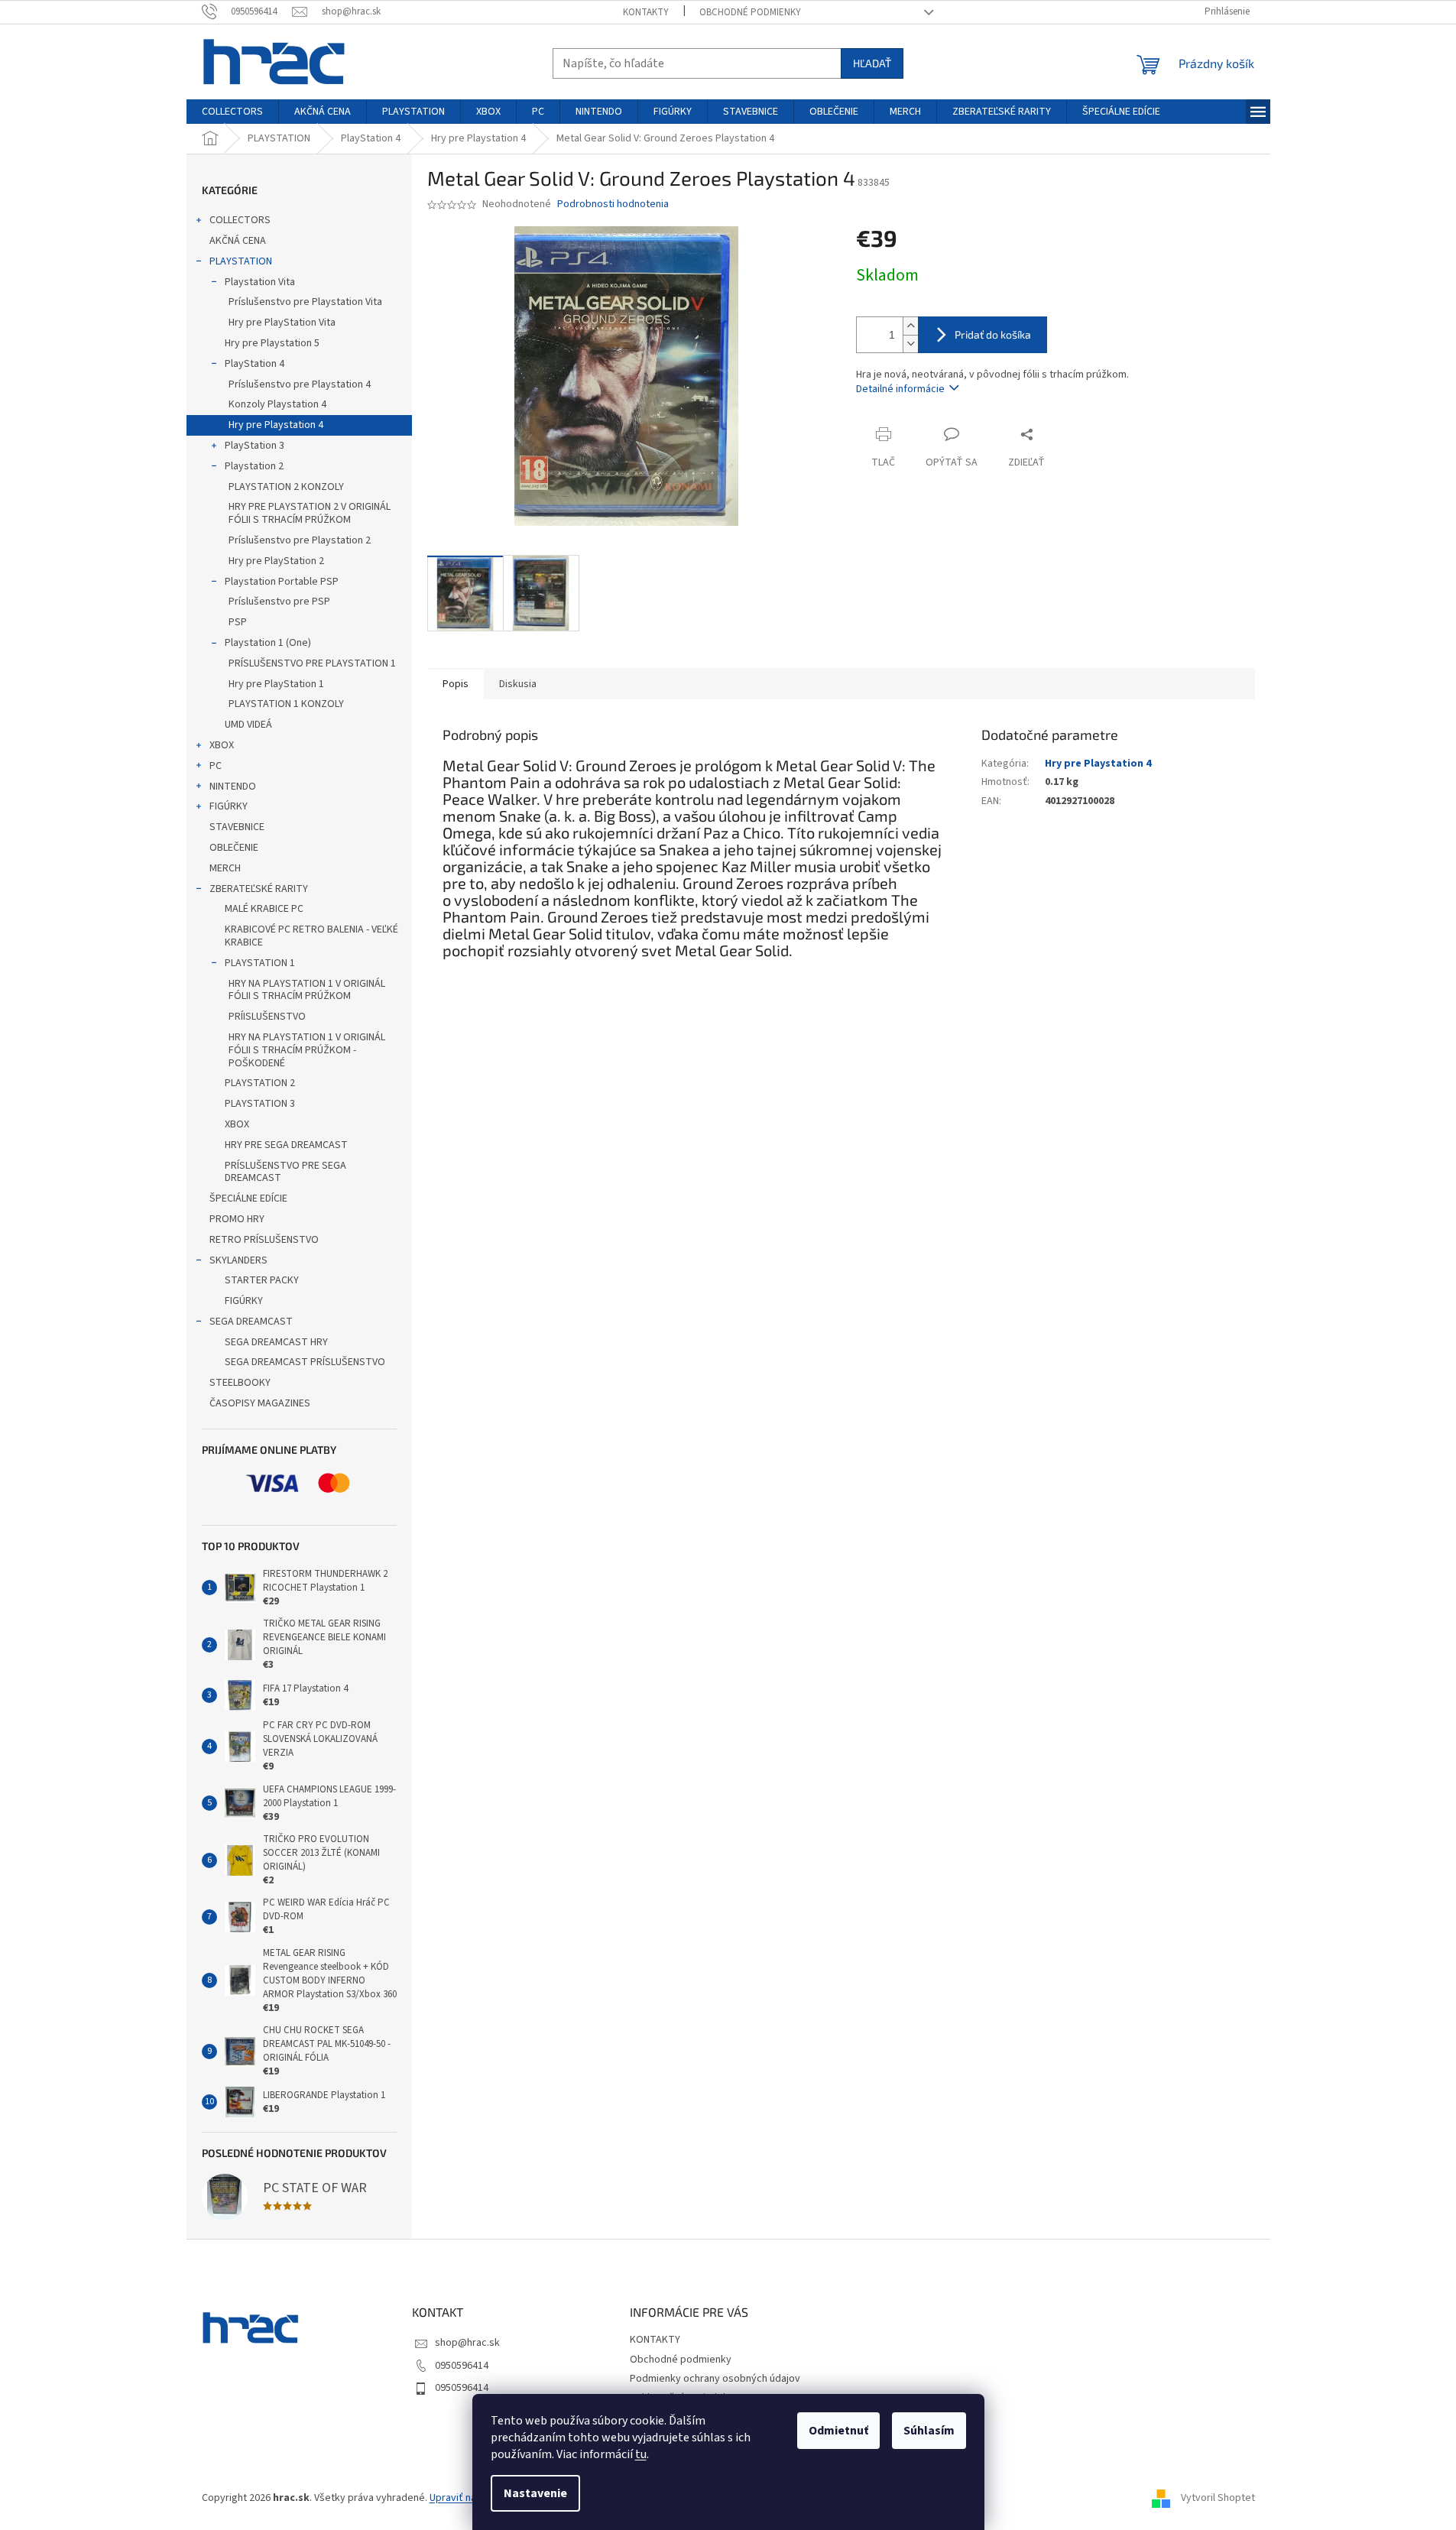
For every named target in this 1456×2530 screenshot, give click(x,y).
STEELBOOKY (240, 1383)
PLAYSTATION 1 (260, 963)
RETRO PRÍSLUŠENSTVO (264, 1240)
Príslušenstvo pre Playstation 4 (300, 384)
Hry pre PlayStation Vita (282, 323)
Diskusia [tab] (518, 684)
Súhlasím (929, 2431)
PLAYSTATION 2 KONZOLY (286, 487)
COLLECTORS (240, 220)
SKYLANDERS (238, 1260)
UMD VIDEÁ (248, 725)
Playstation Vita (260, 282)
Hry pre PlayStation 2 (276, 561)
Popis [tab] (456, 684)
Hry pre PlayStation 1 (276, 684)
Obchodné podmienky (750, 12)
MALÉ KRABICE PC (264, 909)
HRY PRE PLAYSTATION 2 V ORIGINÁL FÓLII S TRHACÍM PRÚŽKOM (310, 513)
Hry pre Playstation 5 (272, 343)
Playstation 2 (254, 466)
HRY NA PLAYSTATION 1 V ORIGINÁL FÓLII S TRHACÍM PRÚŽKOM (307, 990)
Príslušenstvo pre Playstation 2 (300, 540)
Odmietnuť (838, 2431)
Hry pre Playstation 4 (276, 425)
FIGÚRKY (229, 806)
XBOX (222, 745)
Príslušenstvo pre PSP (279, 602)
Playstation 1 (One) (268, 643)
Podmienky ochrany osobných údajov (715, 2379)
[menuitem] (232, 112)
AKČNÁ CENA (238, 241)
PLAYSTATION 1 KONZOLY (286, 704)
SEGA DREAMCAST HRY (276, 1342)
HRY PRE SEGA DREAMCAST (286, 1145)
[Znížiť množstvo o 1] (910, 344)
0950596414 (462, 2366)
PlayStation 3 (255, 446)
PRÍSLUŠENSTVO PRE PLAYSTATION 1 (312, 663)
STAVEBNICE (237, 827)
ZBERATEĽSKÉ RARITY (259, 889)
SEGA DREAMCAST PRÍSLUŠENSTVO (305, 1362)
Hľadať (872, 63)
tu (641, 2454)
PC (216, 766)
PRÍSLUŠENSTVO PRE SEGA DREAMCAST (285, 1172)
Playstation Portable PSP (282, 582)
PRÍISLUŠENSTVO (267, 1017)
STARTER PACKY (262, 1280)
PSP (238, 622)
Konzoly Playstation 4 (277, 404)
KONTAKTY (646, 12)
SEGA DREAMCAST (251, 1322)
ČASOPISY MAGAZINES (260, 1403)
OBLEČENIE (234, 848)
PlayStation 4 (255, 364)
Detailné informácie (900, 389)
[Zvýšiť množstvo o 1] (910, 326)
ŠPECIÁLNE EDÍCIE (248, 1199)
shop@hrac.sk (467, 2343)
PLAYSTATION (241, 261)
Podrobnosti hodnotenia (613, 204)
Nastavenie (535, 2493)
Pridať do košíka (993, 334)
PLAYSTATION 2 (260, 1083)
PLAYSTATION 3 (260, 1104)
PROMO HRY (237, 1219)
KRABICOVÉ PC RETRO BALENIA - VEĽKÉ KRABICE (311, 936)
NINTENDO (233, 787)
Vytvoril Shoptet (1218, 2498)
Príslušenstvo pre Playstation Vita (305, 302)
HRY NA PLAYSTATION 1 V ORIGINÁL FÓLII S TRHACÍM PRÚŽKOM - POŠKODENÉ (307, 1050)
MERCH (225, 868)
